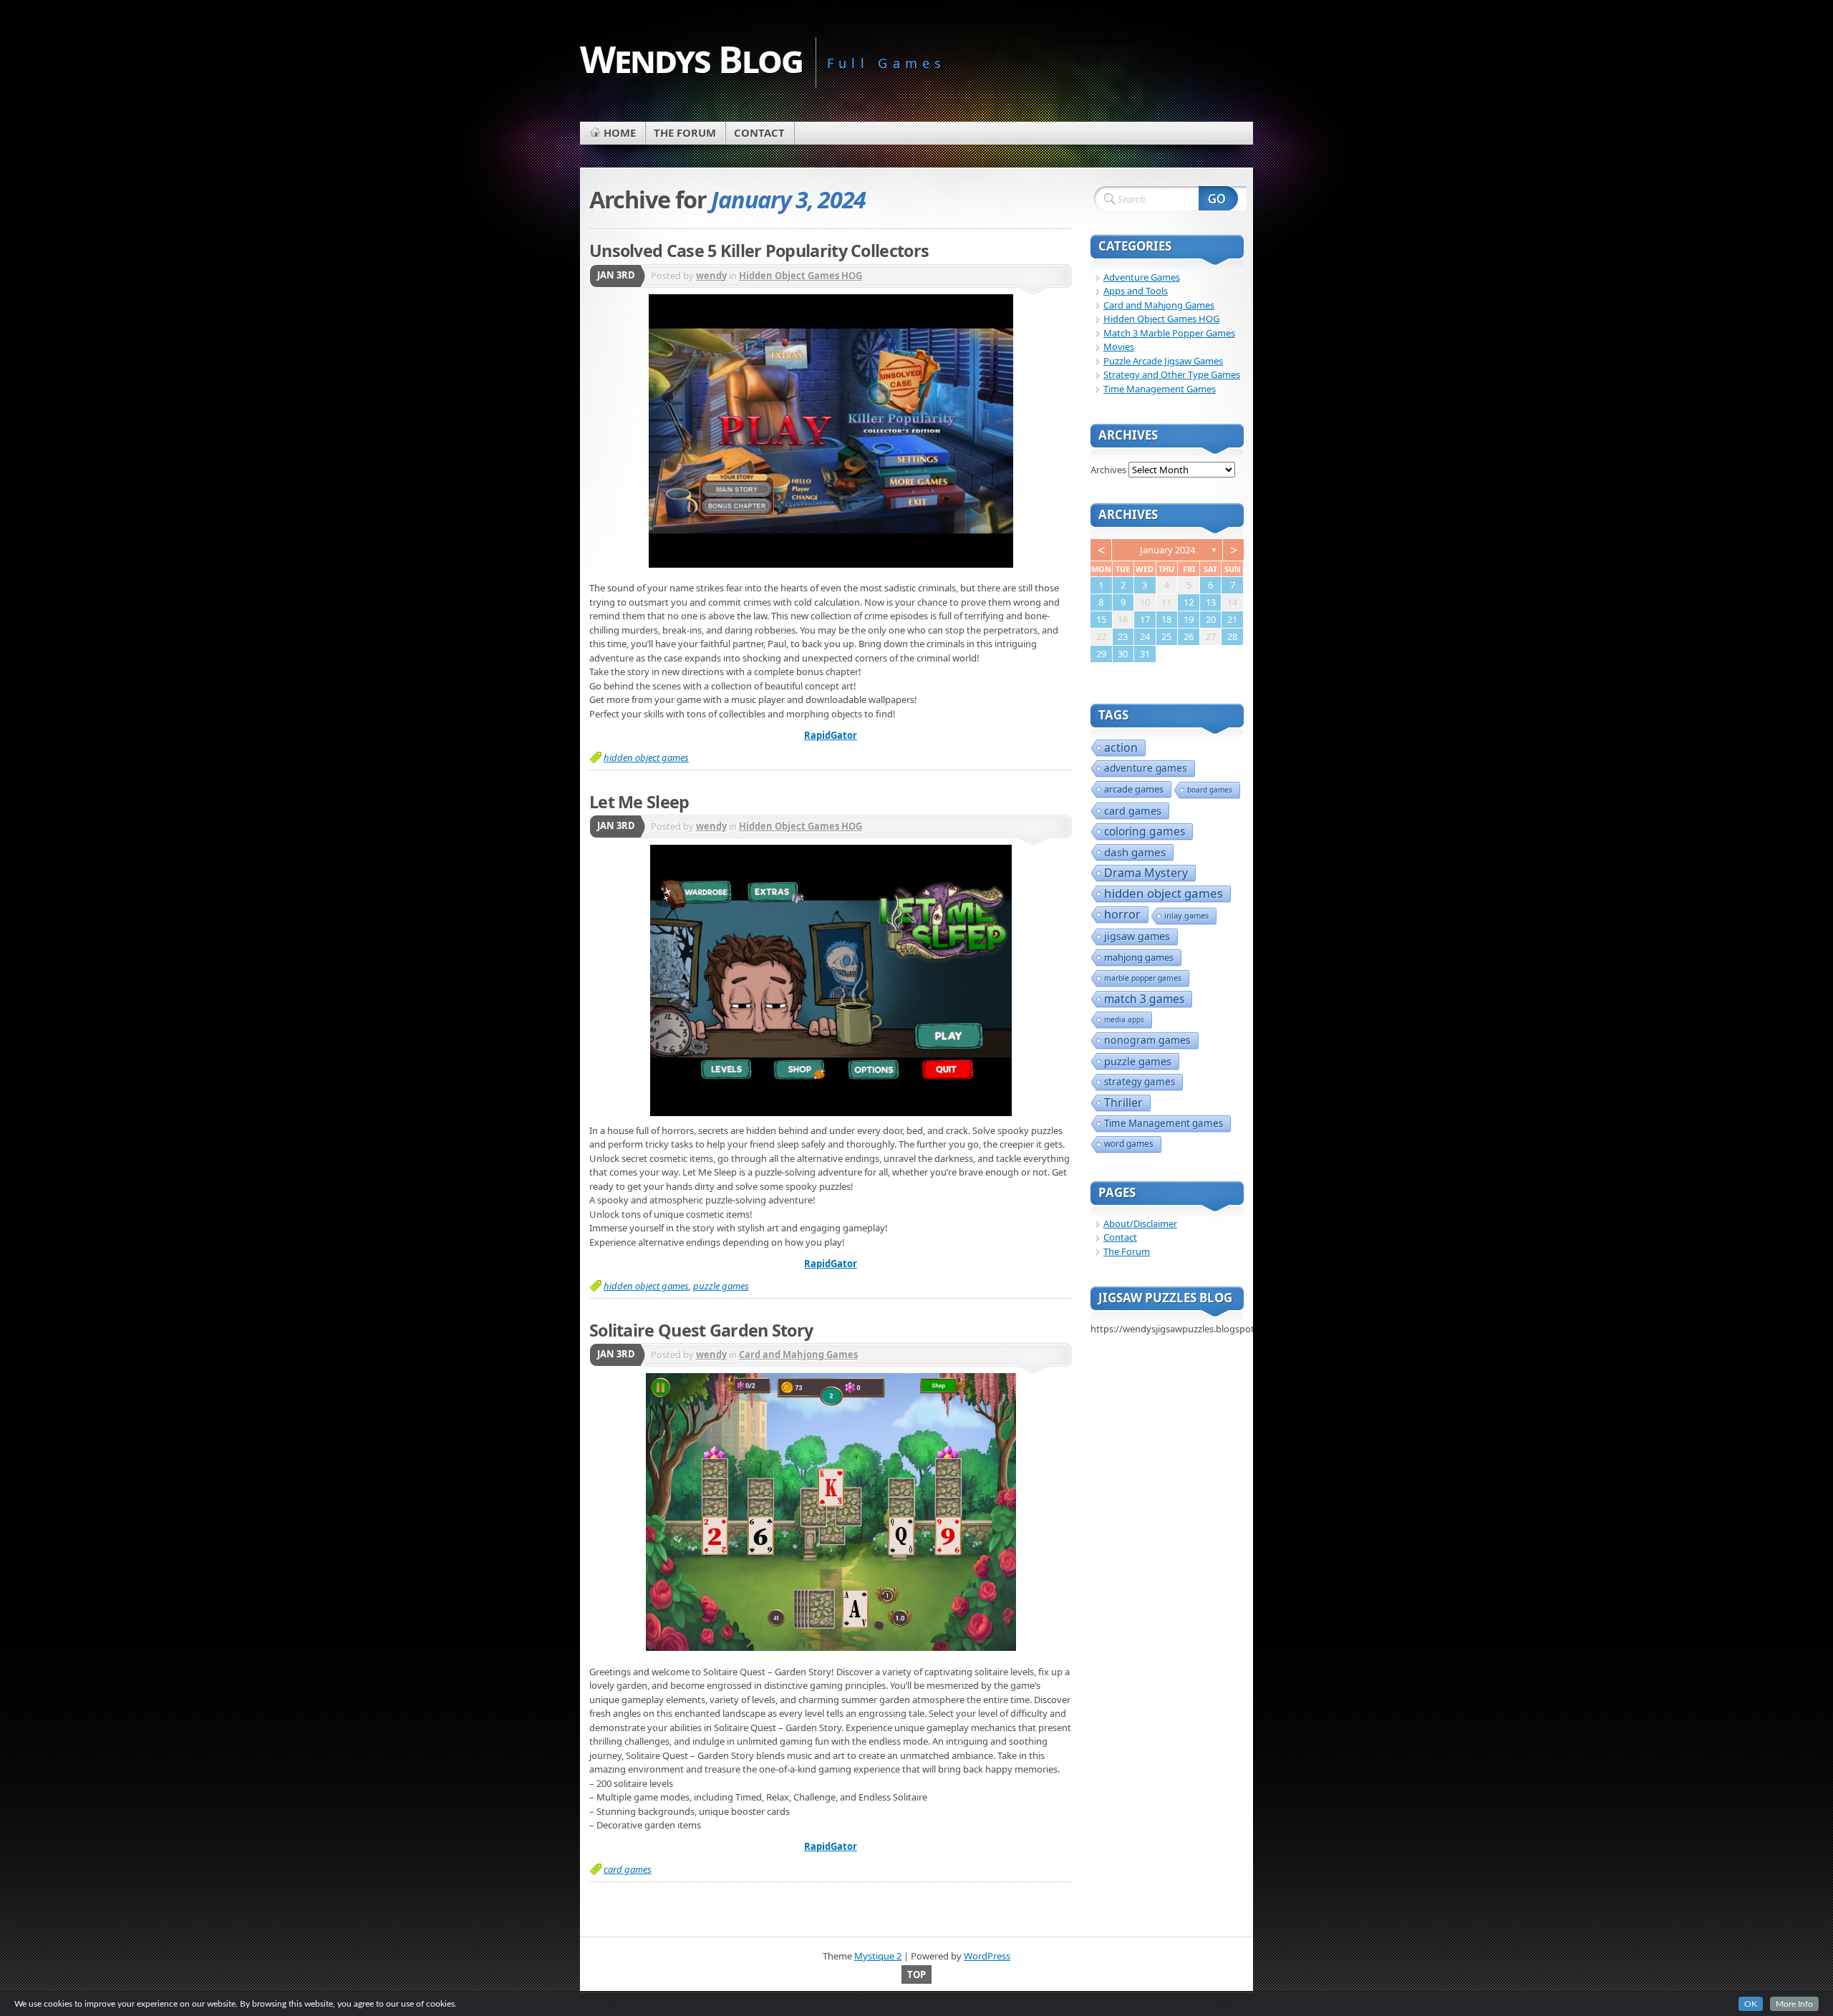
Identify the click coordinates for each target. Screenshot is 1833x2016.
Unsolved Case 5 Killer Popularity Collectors (759, 251)
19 (1189, 619)
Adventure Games (1142, 277)
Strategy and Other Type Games (1172, 374)
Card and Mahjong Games (798, 1354)
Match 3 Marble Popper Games (1169, 333)
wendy (711, 276)
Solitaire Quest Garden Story (701, 1330)
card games (628, 1869)
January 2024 (1167, 550)
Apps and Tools (1136, 291)
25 (1166, 636)
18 (1166, 619)
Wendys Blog (691, 58)
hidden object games (646, 757)
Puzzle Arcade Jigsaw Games (1163, 361)
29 (1101, 654)
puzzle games (721, 1286)
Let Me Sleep (639, 802)
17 (1145, 619)
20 (1211, 619)
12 (1189, 602)
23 (1123, 636)
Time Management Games (1160, 389)
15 (1101, 619)
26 (1189, 636)
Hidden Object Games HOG (801, 276)
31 (1145, 654)
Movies (1119, 346)
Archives (1108, 470)
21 (1232, 619)
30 (1123, 654)
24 (1145, 636)
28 (1232, 636)
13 (1211, 602)
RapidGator (831, 735)
